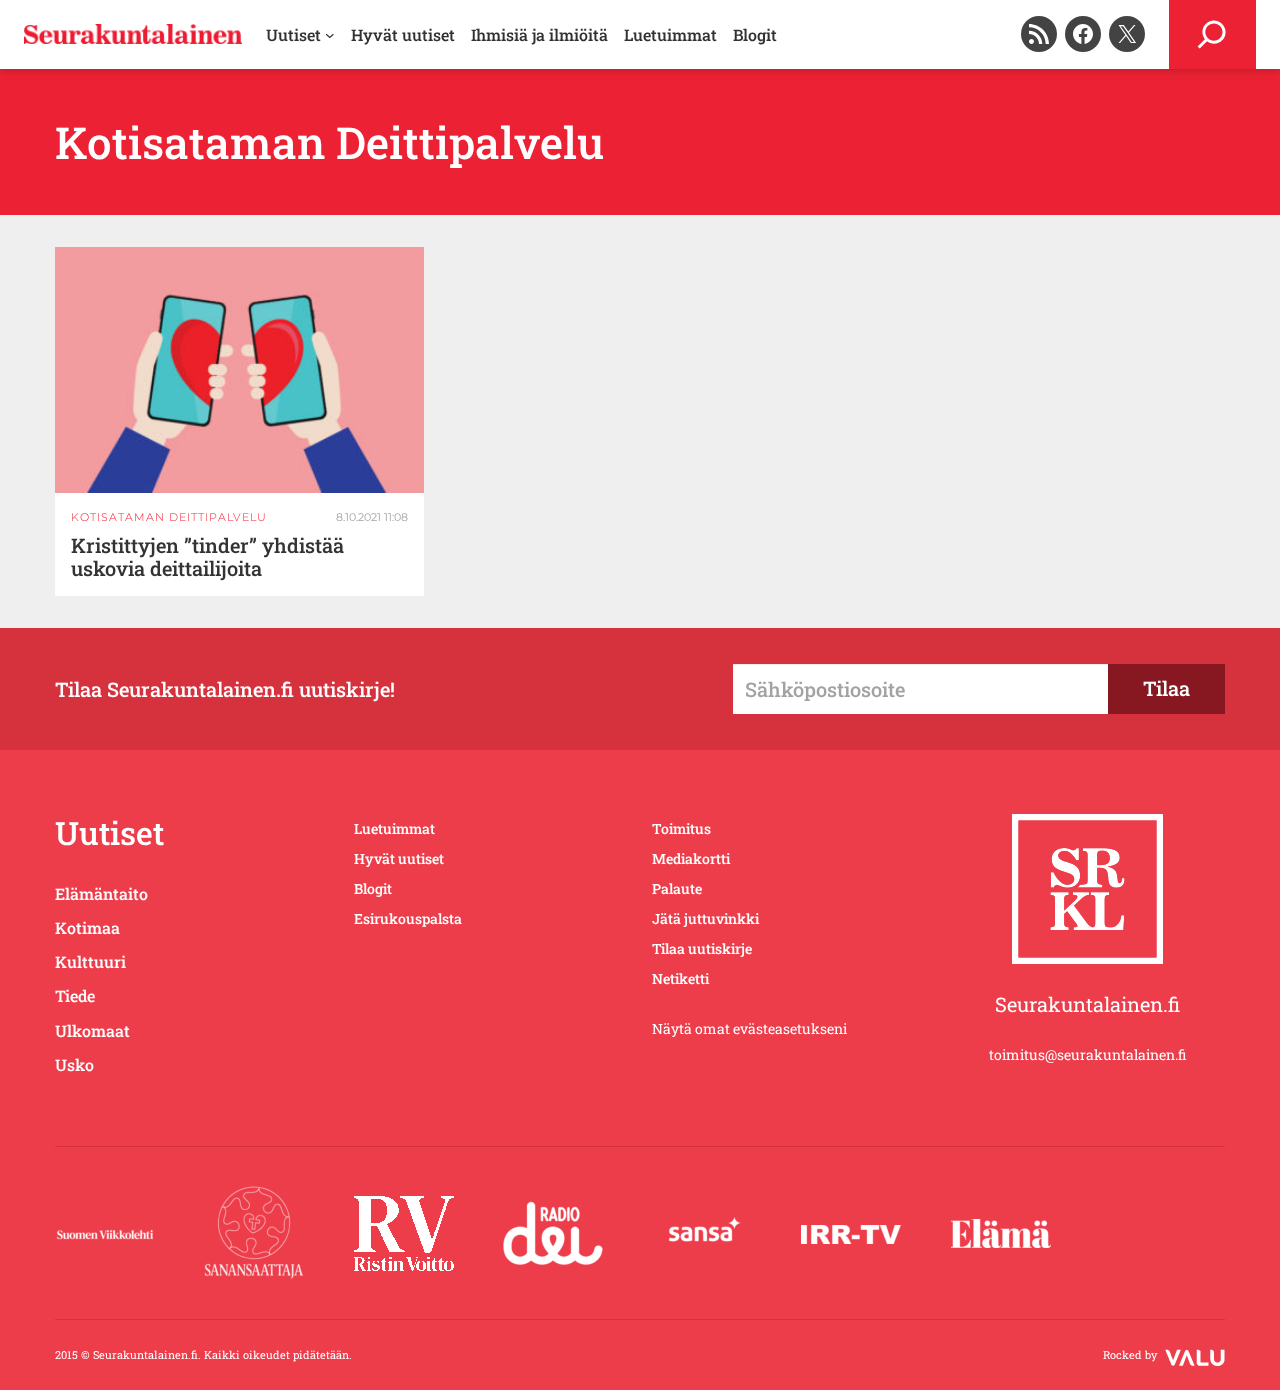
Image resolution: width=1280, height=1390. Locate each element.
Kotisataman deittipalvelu (169, 517)
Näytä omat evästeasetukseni (749, 1028)
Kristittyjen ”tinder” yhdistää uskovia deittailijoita (207, 557)
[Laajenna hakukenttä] (1212, 34)
